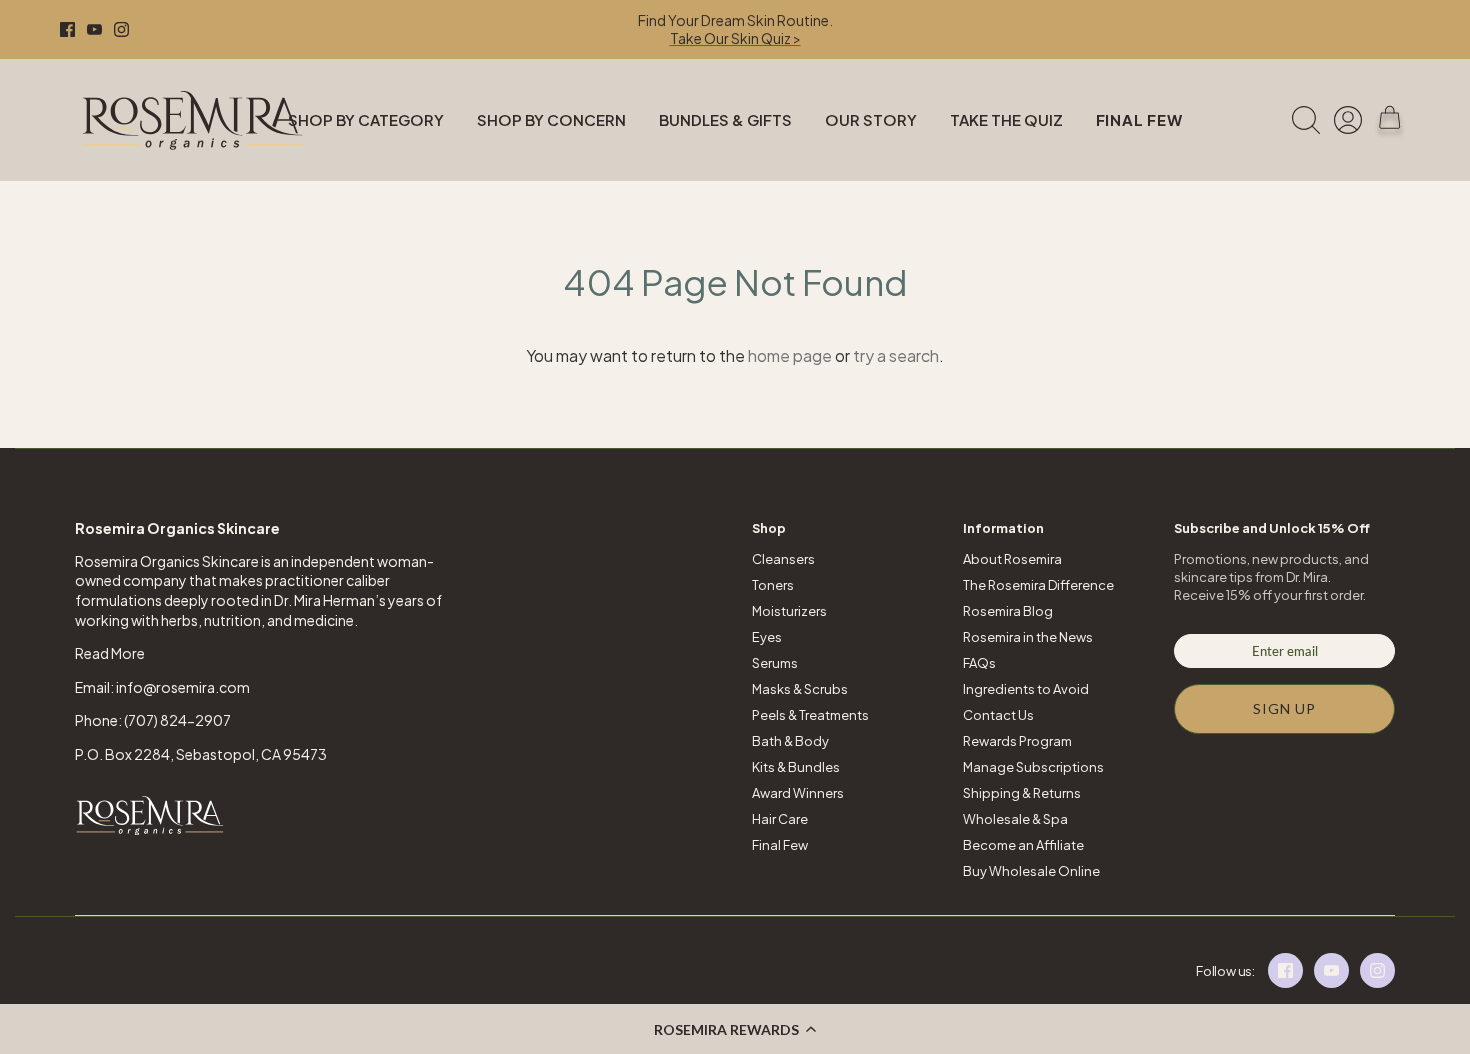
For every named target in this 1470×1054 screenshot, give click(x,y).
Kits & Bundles (796, 767)
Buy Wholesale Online (1031, 871)
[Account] (1348, 120)
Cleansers (783, 559)
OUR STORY (871, 119)
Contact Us (998, 715)
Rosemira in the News (1028, 637)
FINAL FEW (1139, 119)
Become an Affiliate (1023, 845)
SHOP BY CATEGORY (366, 119)
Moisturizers (789, 611)
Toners (773, 585)
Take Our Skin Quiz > (735, 38)
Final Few (780, 845)
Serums (775, 663)
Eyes (767, 637)
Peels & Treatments (810, 715)
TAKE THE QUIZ (1006, 119)
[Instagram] (121, 29)
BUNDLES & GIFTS (725, 119)
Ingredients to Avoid (1026, 689)
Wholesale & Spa (1015, 819)
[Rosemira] (192, 120)
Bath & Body (790, 741)
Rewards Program (1017, 741)
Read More (110, 653)
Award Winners (798, 793)
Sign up (1285, 708)
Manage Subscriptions (1033, 767)
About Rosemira (1012, 559)
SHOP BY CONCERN (551, 119)
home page (790, 355)
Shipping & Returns (1022, 793)
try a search (896, 355)
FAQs (979, 663)
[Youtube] (94, 29)
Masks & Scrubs (800, 689)
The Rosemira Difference (1038, 585)
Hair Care (780, 819)
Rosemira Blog (1008, 611)
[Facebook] (67, 29)
